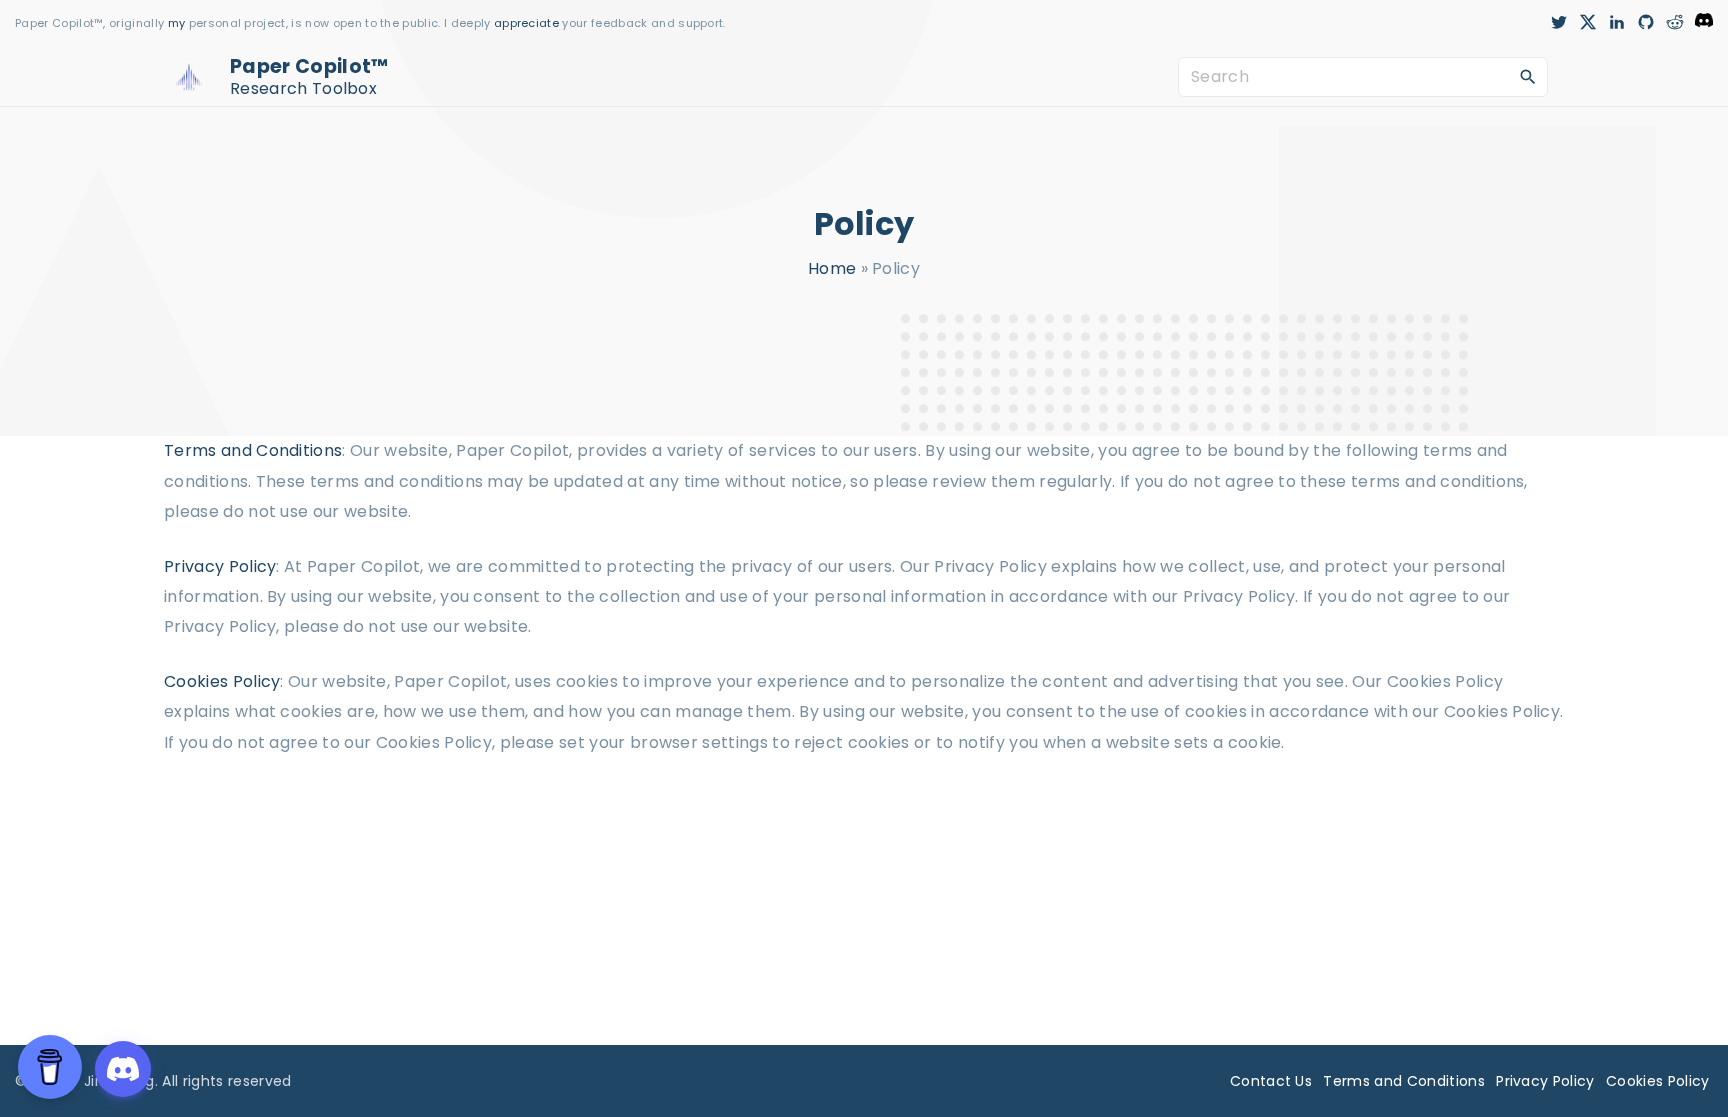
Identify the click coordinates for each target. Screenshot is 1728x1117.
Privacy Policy (220, 566)
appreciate (528, 23)
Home (832, 268)
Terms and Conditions (253, 450)
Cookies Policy (222, 681)
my (177, 23)
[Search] (1528, 76)
